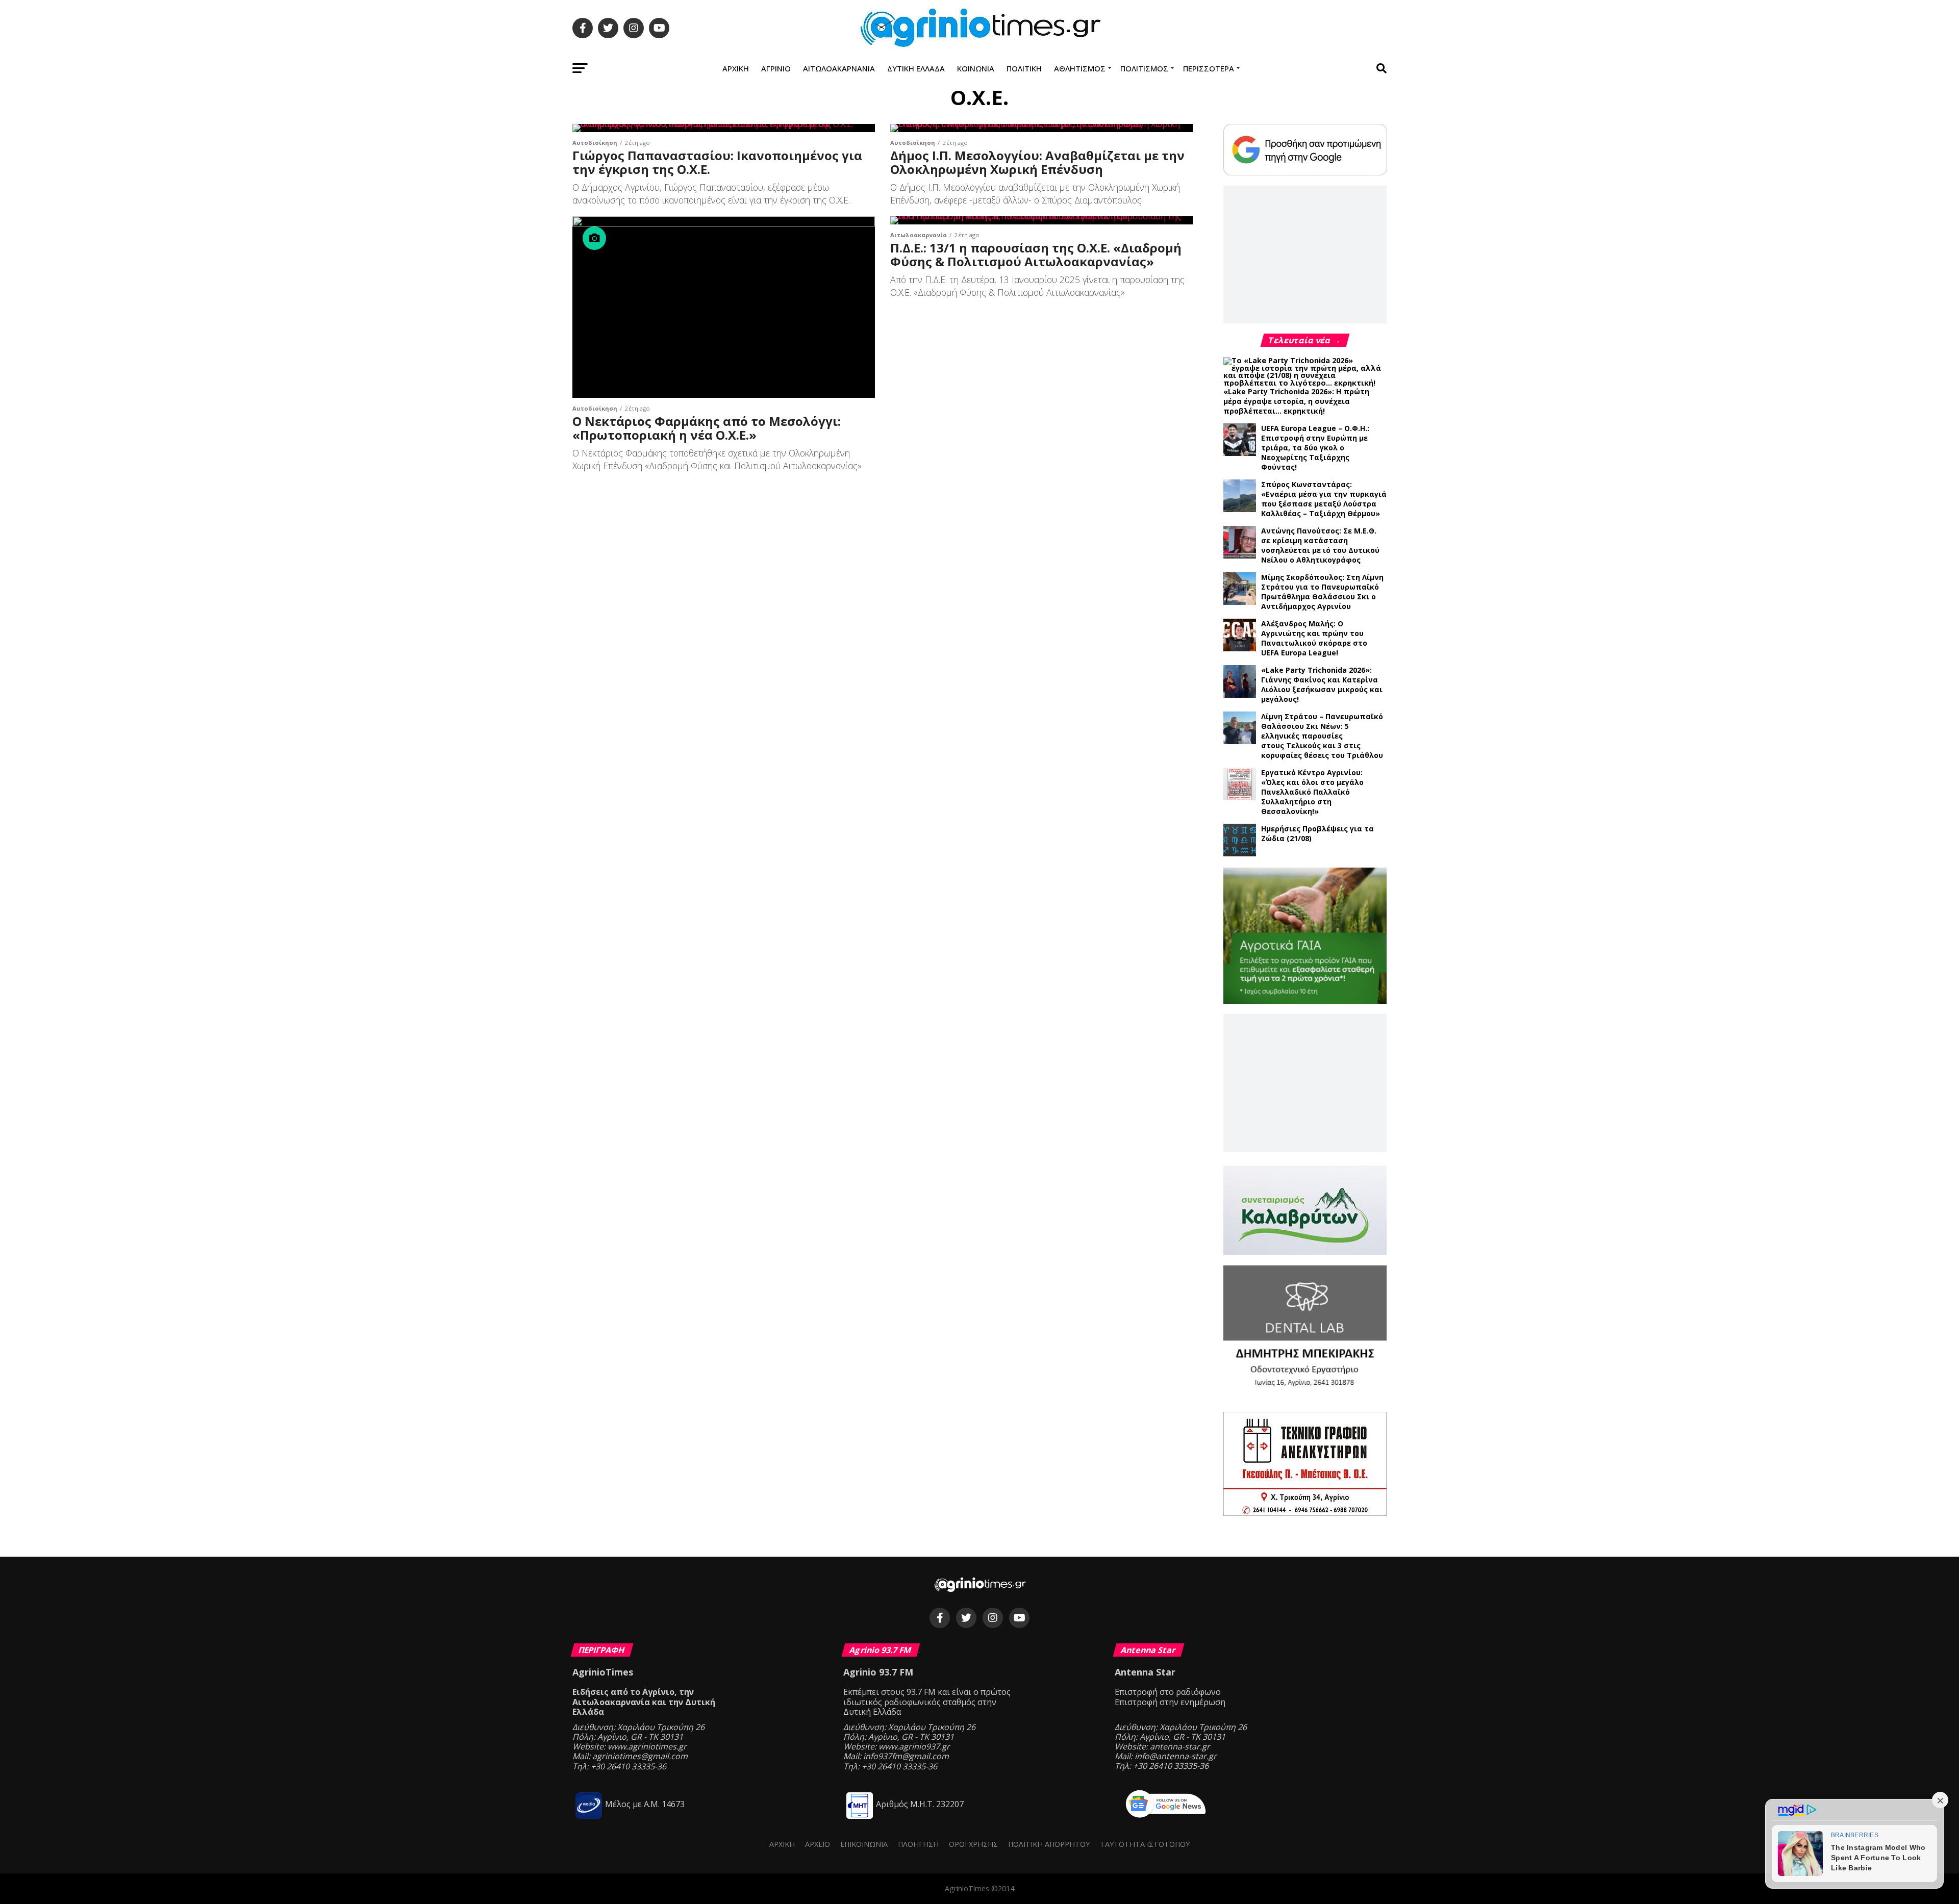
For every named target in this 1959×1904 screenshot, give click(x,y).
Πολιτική (1024, 68)
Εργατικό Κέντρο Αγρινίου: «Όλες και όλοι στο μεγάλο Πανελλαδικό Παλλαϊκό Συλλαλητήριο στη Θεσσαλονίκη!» (1312, 792)
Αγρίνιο (776, 68)
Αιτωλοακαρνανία (839, 68)
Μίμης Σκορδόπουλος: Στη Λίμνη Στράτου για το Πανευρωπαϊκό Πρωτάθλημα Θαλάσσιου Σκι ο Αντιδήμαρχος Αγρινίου (1322, 592)
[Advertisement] (1305, 254)
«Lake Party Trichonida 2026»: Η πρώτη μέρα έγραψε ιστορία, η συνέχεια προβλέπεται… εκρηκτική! (1296, 401)
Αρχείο (818, 1844)
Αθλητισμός (1080, 68)
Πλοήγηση (918, 1844)
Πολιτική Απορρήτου (1049, 1844)
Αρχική (736, 68)
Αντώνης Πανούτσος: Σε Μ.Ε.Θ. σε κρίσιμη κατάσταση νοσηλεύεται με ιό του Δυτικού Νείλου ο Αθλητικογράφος (1320, 545)
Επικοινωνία (864, 1844)
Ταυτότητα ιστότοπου (1145, 1844)
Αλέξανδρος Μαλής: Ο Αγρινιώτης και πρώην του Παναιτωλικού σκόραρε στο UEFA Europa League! (1314, 638)
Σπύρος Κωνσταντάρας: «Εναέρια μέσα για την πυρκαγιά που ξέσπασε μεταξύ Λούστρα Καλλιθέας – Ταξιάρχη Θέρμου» (1324, 499)
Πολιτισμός (1144, 68)
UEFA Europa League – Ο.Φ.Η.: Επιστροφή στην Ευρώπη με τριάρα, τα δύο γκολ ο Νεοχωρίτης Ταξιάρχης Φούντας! (1315, 448)
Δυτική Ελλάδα (916, 68)
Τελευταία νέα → (1305, 340)
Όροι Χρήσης (973, 1844)
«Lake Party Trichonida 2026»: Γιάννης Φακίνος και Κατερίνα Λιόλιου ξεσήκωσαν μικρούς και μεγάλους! (1322, 684)
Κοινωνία (976, 68)
